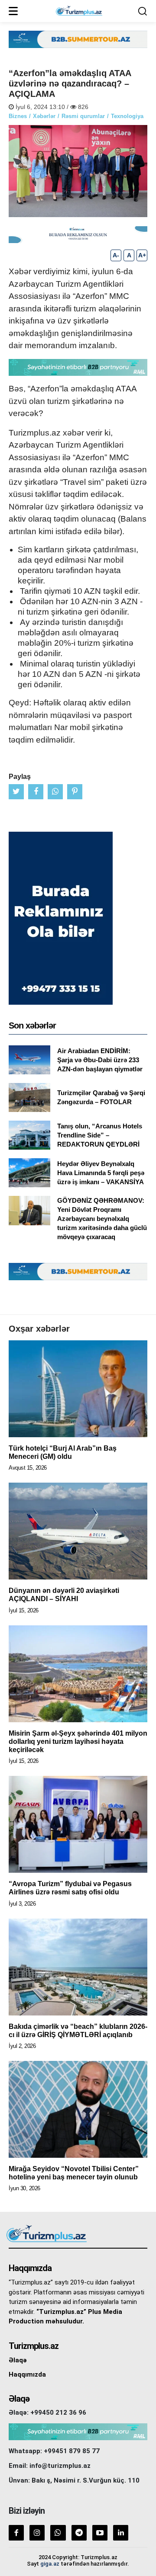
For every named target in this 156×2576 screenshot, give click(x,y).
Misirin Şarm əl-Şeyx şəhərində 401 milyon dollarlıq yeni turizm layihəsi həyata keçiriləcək (78, 1741)
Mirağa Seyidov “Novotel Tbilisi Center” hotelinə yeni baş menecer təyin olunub (74, 2173)
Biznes (18, 116)
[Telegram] (79, 2533)
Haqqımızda (27, 2374)
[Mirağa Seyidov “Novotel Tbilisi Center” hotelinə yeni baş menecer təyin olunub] (78, 2109)
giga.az (50, 2564)
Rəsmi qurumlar (83, 116)
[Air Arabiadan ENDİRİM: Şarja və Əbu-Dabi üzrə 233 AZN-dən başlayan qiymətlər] (29, 1060)
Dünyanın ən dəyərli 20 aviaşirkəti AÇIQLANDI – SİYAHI (64, 1595)
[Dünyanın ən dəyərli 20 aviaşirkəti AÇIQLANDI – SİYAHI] (78, 1531)
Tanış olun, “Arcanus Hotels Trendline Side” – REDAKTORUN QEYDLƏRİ (100, 1135)
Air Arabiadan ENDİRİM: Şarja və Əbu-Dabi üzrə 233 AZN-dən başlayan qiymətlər (100, 1060)
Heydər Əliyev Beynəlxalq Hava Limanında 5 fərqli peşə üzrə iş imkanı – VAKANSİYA (101, 1173)
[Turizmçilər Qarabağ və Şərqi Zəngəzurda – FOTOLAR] (29, 1097)
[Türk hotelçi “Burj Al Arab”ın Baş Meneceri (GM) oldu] (78, 1389)
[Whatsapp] (58, 2533)
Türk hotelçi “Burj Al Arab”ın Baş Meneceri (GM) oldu (63, 1452)
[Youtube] (100, 2533)
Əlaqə (18, 2360)
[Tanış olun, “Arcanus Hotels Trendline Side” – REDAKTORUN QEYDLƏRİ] (29, 1135)
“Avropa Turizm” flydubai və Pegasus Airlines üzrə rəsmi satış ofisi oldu (70, 1888)
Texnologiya (127, 116)
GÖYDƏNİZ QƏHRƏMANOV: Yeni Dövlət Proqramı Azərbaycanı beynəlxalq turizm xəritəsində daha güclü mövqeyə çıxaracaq (102, 1219)
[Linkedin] (121, 2533)
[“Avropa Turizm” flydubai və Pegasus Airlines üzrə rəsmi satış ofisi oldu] (78, 1824)
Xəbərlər (44, 116)
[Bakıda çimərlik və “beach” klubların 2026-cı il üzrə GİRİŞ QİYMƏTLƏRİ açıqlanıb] (78, 1967)
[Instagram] (37, 2533)
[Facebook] (16, 2533)
